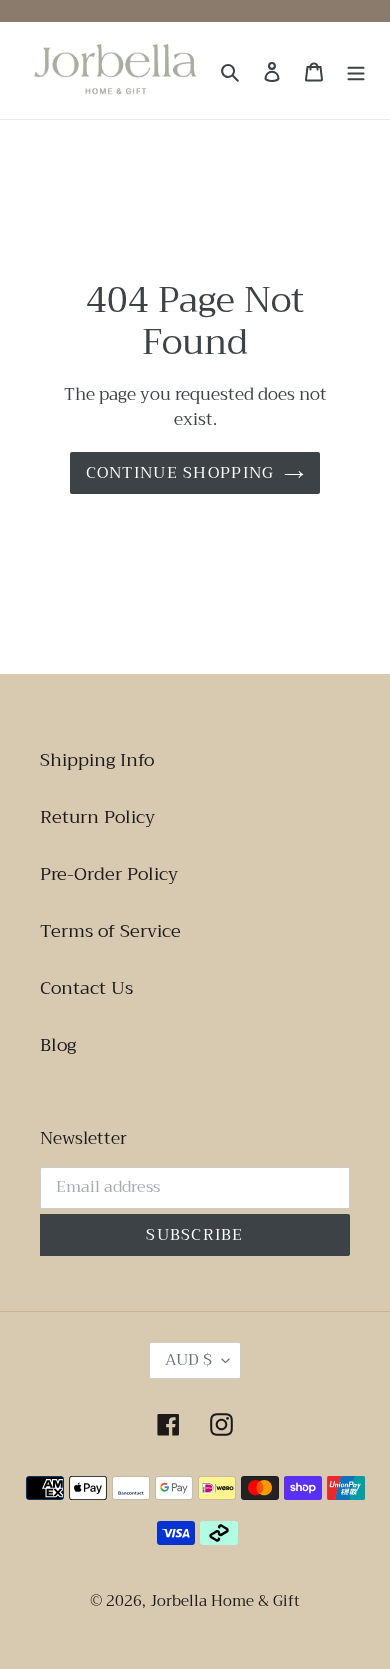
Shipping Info (97, 760)
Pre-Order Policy (109, 874)
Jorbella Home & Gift (225, 1601)
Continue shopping (180, 473)
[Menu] (356, 70)
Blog (58, 1045)
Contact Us (86, 988)
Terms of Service (110, 931)
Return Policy (97, 817)
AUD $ (188, 1360)
